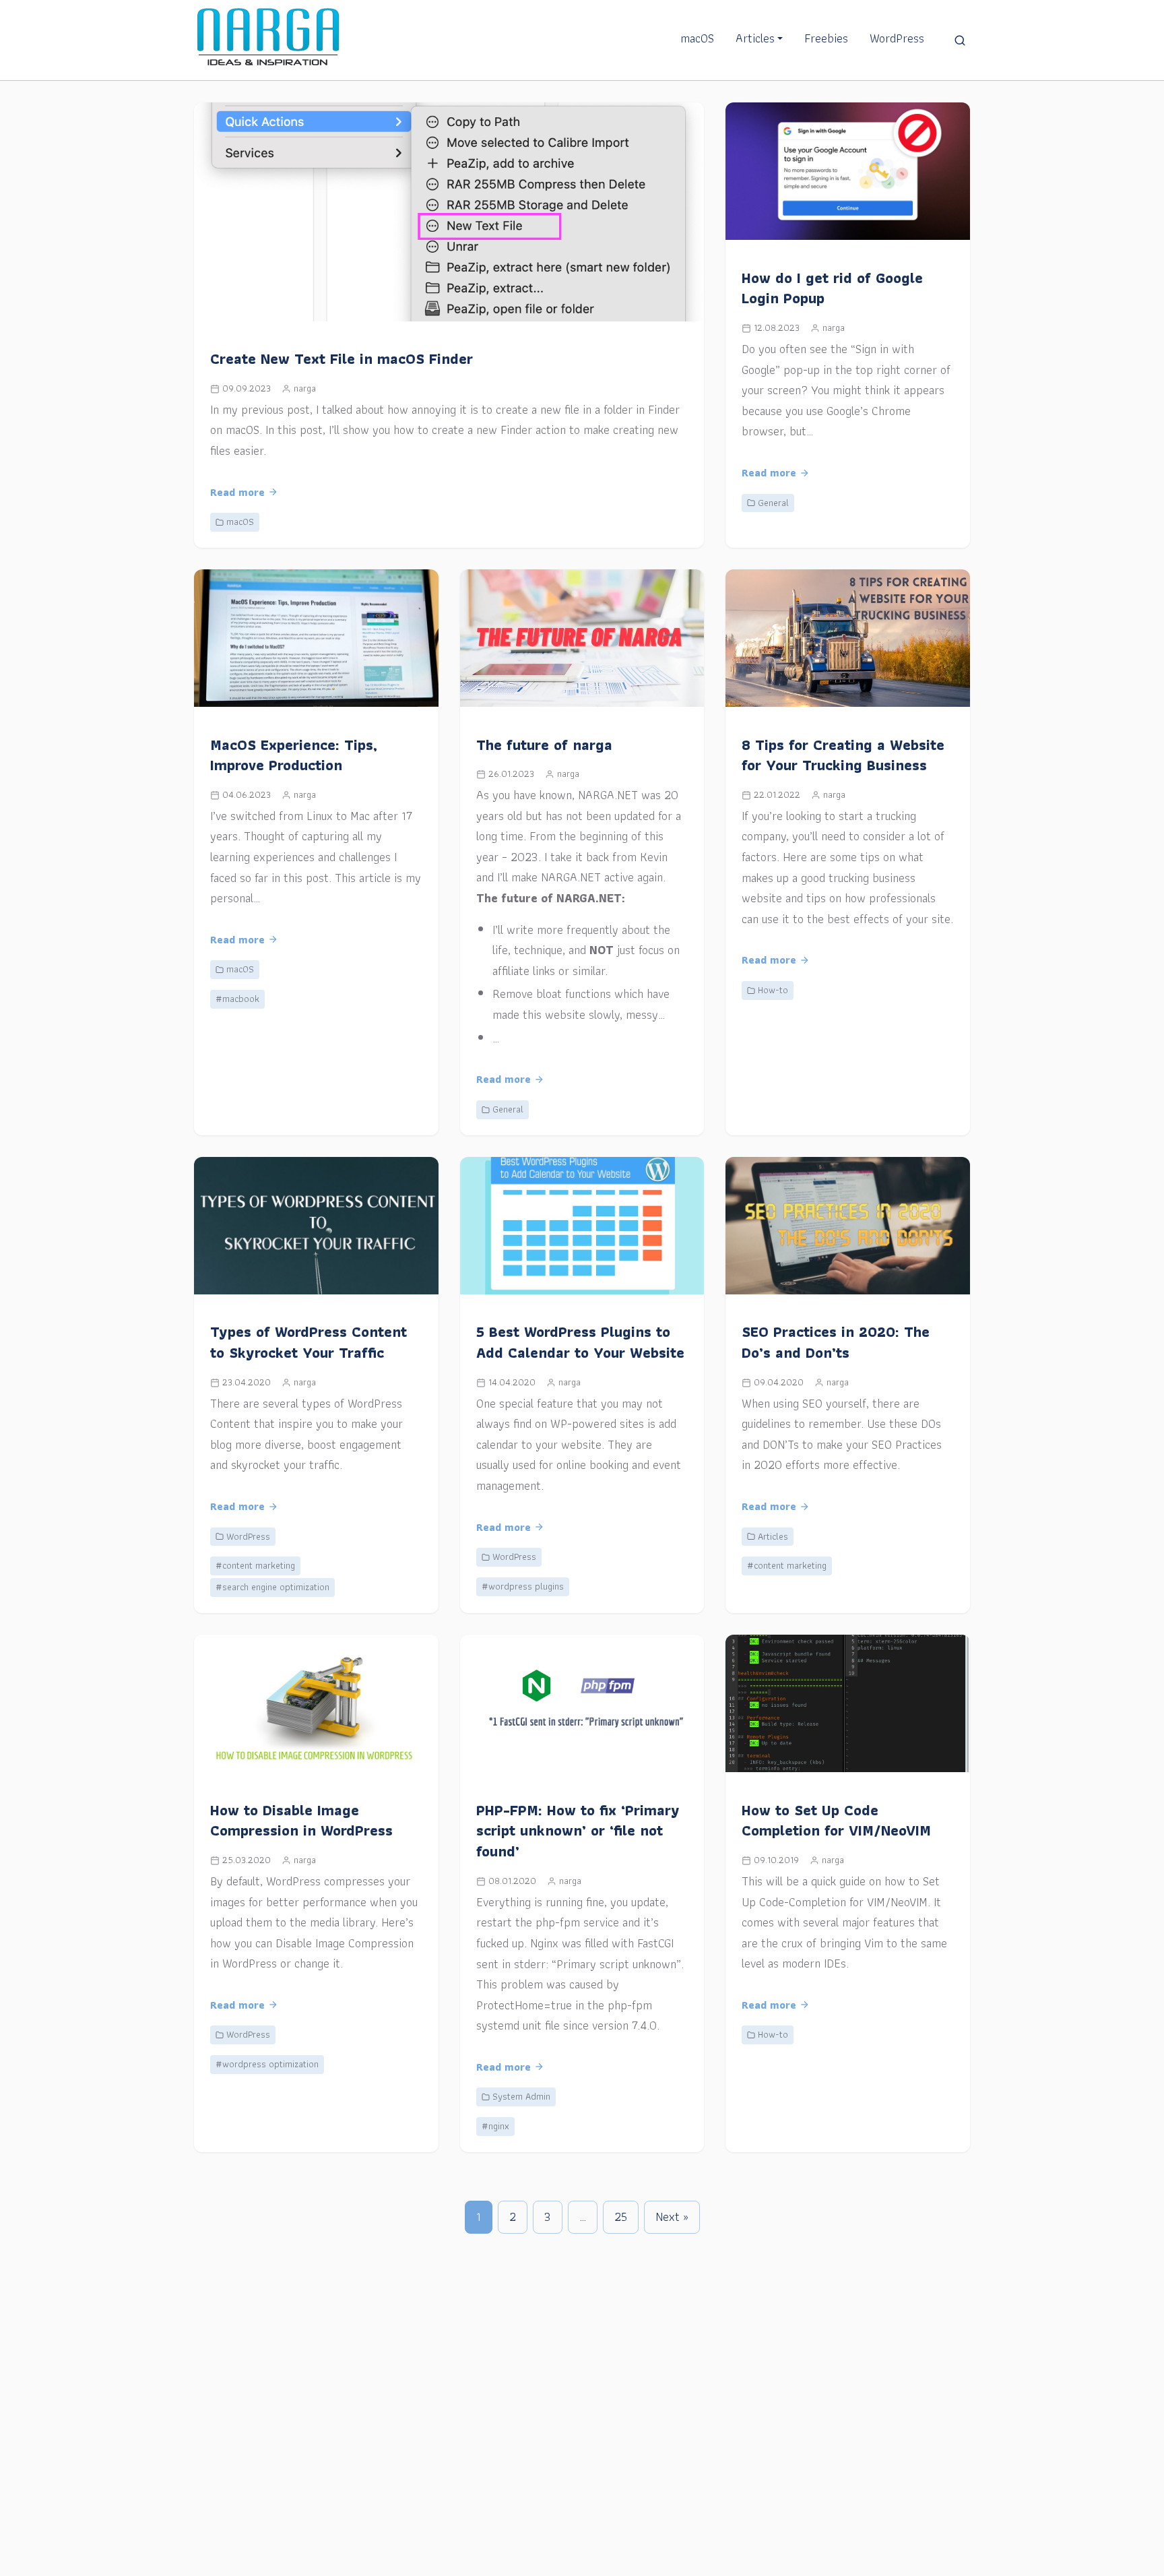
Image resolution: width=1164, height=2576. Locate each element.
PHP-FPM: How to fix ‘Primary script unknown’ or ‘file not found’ (578, 1831)
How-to (773, 990)
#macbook (237, 999)
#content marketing (255, 1565)
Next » (672, 2217)
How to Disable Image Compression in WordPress (301, 1821)
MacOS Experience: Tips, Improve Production (294, 755)
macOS (697, 38)
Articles (755, 38)
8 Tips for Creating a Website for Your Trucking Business (843, 755)
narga (305, 388)
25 (621, 2217)
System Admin (521, 2096)
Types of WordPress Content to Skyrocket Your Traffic (309, 1342)
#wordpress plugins (523, 1586)
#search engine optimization (272, 1587)
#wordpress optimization (267, 2064)
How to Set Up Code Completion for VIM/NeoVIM (836, 1821)
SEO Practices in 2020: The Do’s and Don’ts (836, 1342)
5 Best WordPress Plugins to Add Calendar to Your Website (580, 1342)
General (773, 503)
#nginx (495, 2126)
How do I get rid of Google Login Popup (832, 288)
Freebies (826, 38)
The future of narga (544, 745)
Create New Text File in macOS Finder (342, 359)
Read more (237, 492)
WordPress (897, 38)
